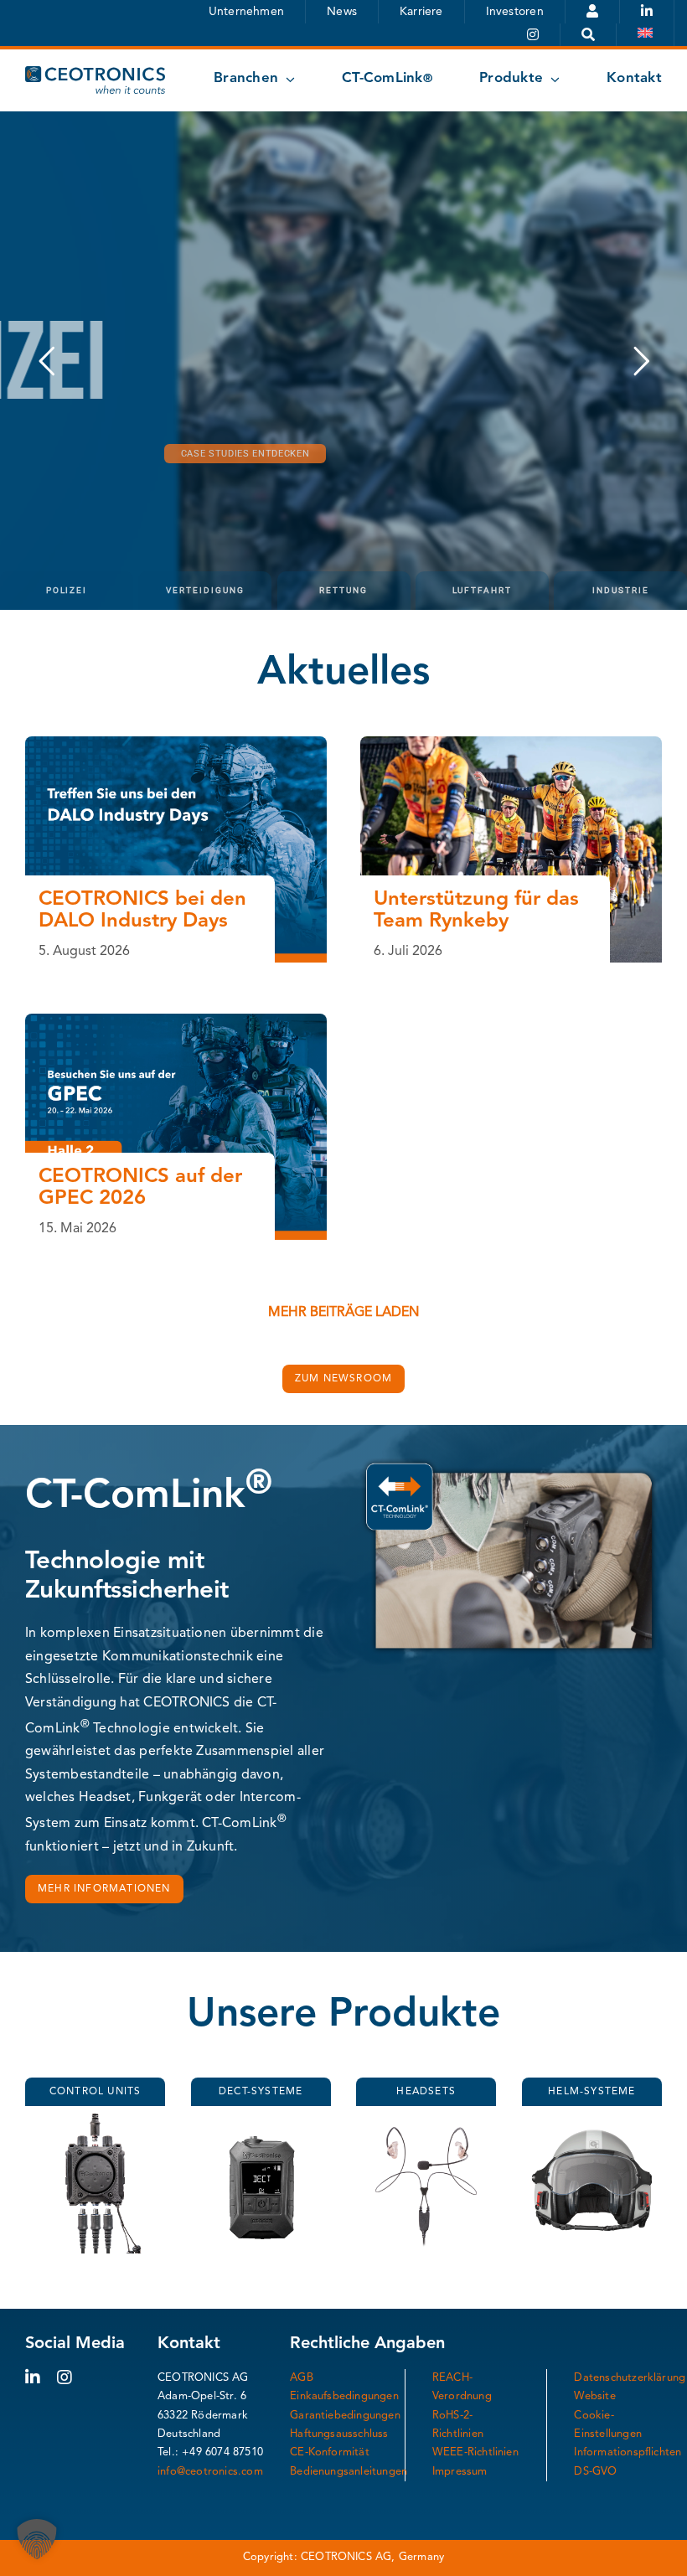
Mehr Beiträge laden (343, 1313)
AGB (302, 2378)
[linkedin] (33, 2377)
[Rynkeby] (511, 743)
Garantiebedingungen (345, 2416)
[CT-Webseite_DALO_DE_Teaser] (176, 743)
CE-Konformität (330, 2452)
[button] (37, 2539)
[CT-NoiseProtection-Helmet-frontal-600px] (592, 2120)
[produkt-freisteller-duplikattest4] (95, 2120)
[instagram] (65, 2377)
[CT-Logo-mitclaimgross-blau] (95, 73)
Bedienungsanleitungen (349, 2472)
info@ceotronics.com (210, 2472)
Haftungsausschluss (339, 2434)
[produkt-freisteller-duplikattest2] (261, 2120)
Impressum (460, 2472)
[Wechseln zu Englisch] (646, 35)
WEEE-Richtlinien (475, 2452)
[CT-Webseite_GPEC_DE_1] (176, 1020)
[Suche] (589, 35)
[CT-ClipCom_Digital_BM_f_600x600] (426, 2120)
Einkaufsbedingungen (344, 2396)
